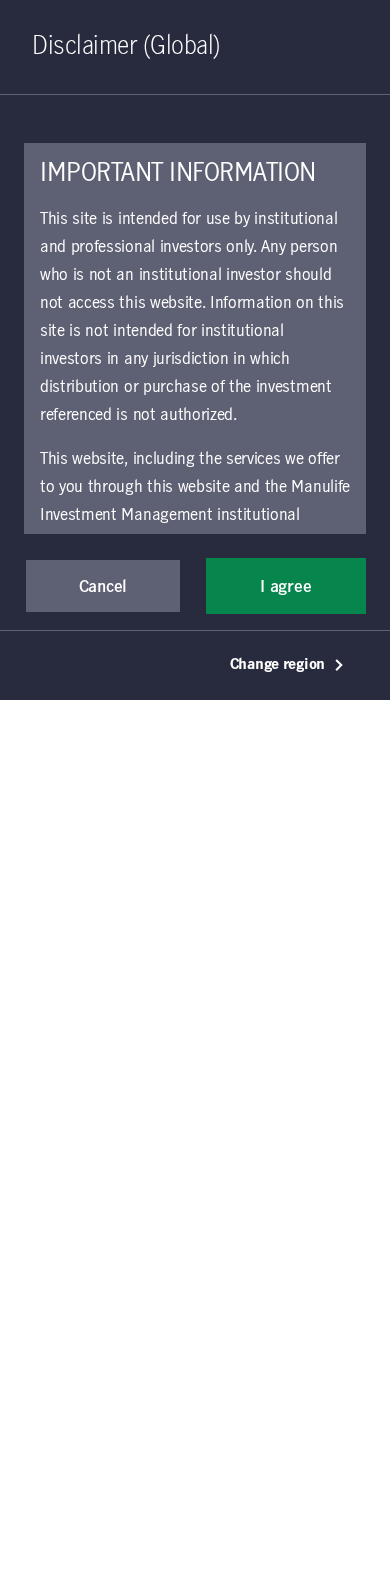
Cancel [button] (103, 587)
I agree (285, 587)
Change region (277, 665)
